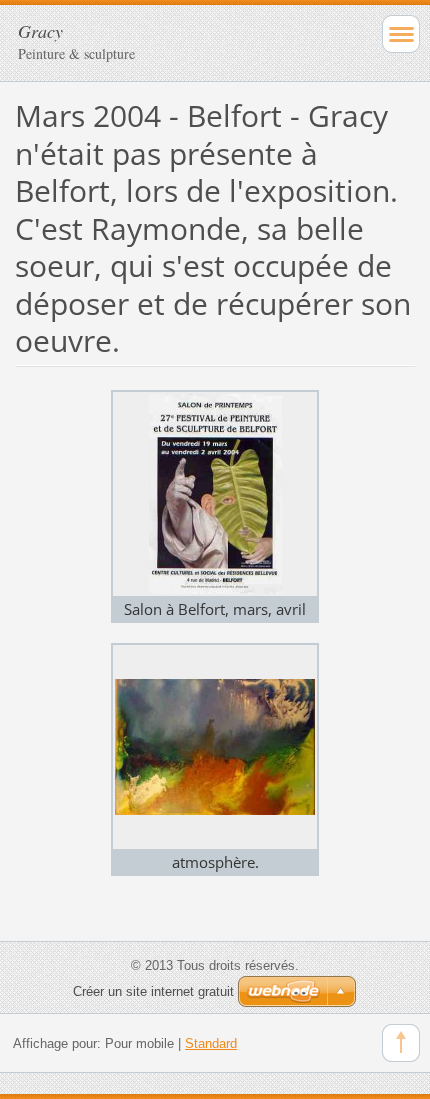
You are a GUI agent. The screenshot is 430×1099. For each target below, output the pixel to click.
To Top (401, 1043)
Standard (211, 1043)
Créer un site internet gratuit (153, 991)
